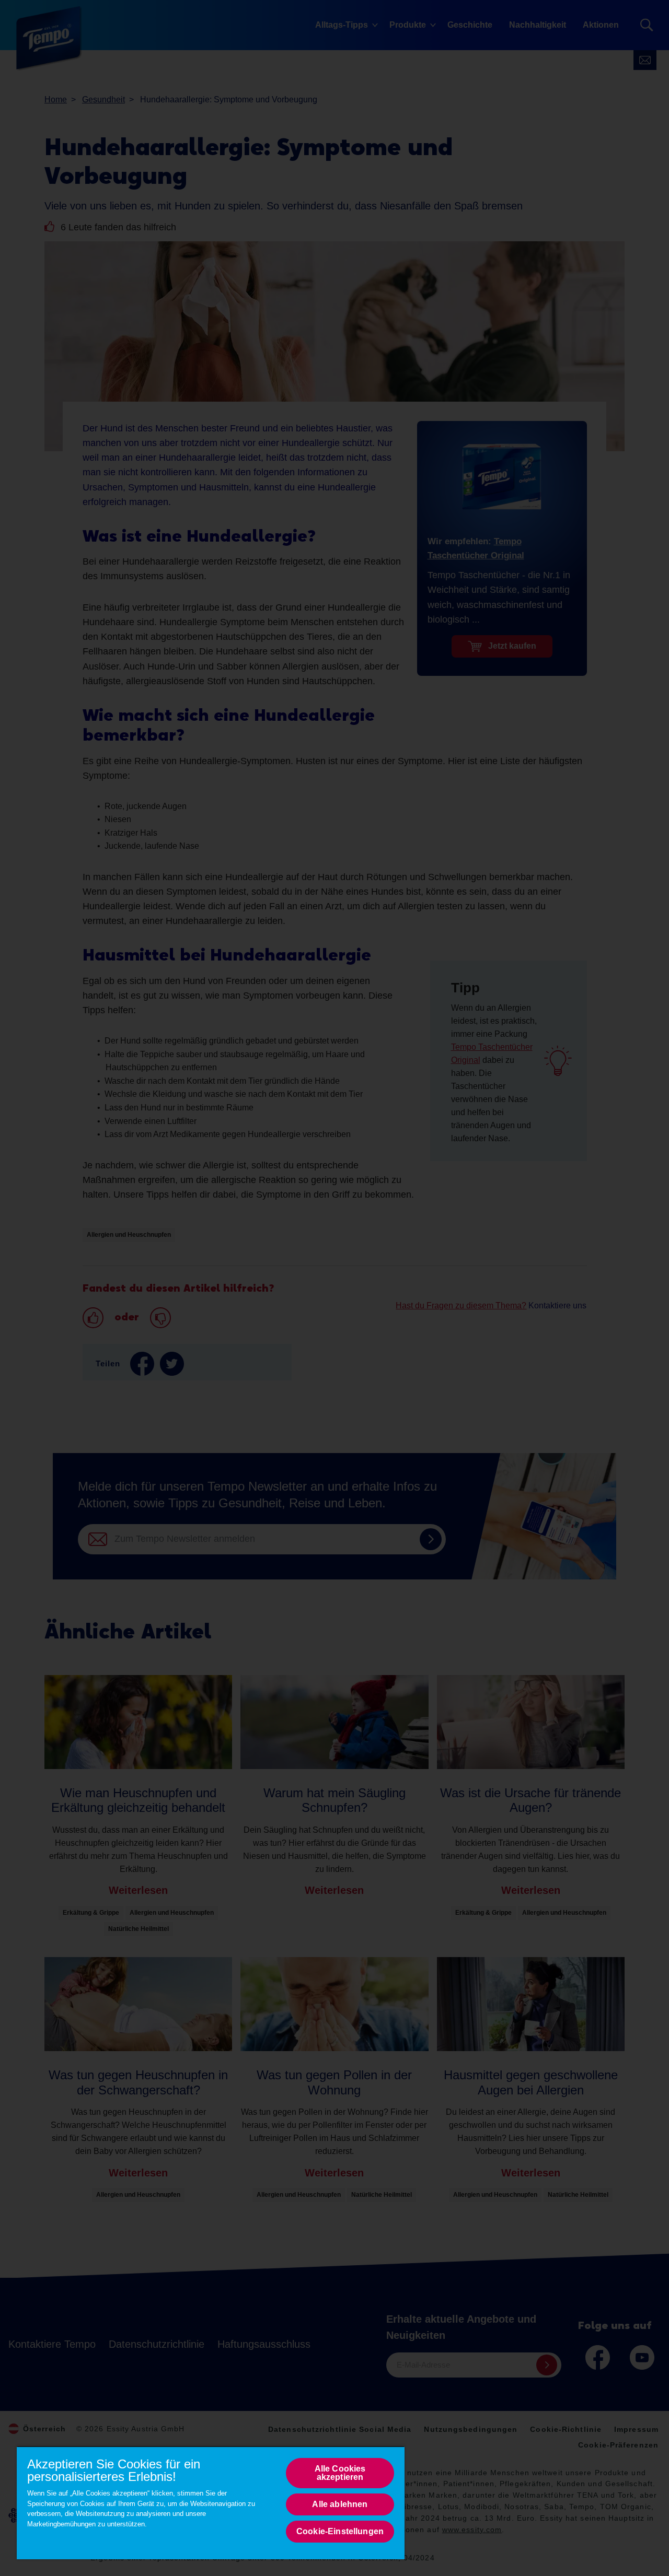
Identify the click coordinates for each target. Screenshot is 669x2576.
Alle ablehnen (340, 2504)
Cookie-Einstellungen (340, 2531)
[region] (211, 2503)
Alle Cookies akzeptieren (340, 2473)
